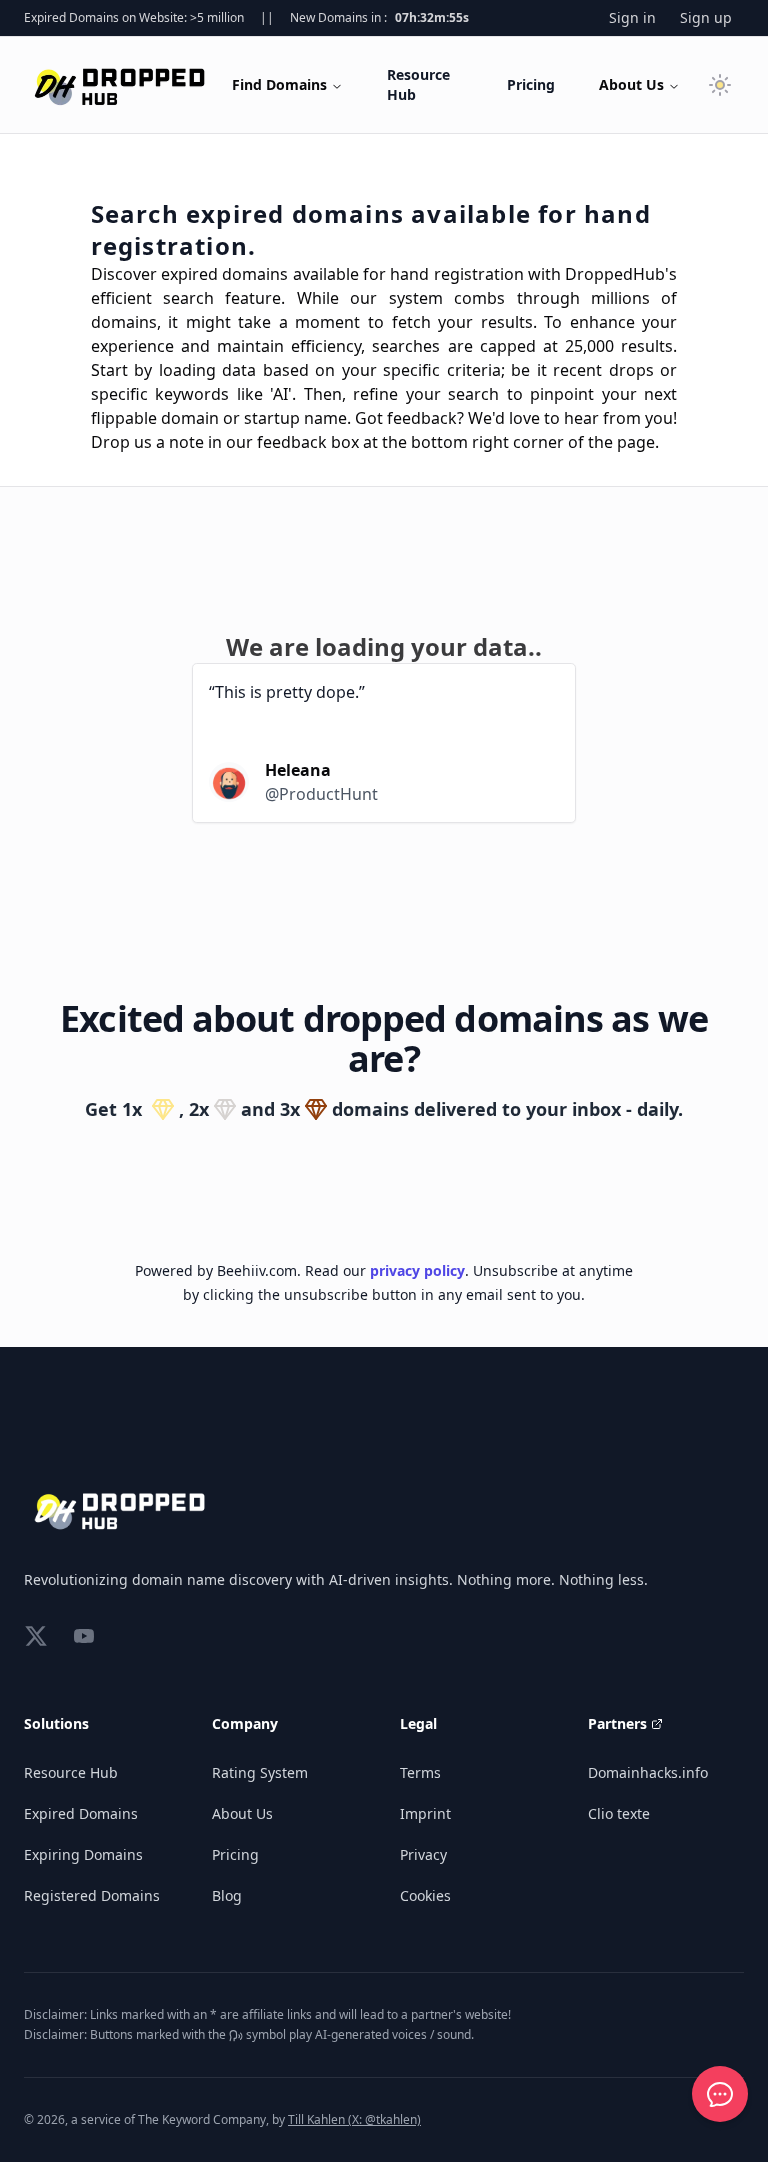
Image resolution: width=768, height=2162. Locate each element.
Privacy (423, 1854)
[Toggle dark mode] (720, 85)
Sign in (632, 17)
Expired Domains (81, 1813)
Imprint (425, 1813)
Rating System (260, 1772)
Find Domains (279, 84)
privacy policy (417, 1270)
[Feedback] (720, 2094)
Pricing (531, 84)
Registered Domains (92, 1895)
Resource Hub (418, 84)
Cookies (425, 1895)
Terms (420, 1772)
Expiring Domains (83, 1854)
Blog (227, 1895)
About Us (631, 84)
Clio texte (619, 1813)
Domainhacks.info (648, 1772)
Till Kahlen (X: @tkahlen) (354, 2119)
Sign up (706, 17)
